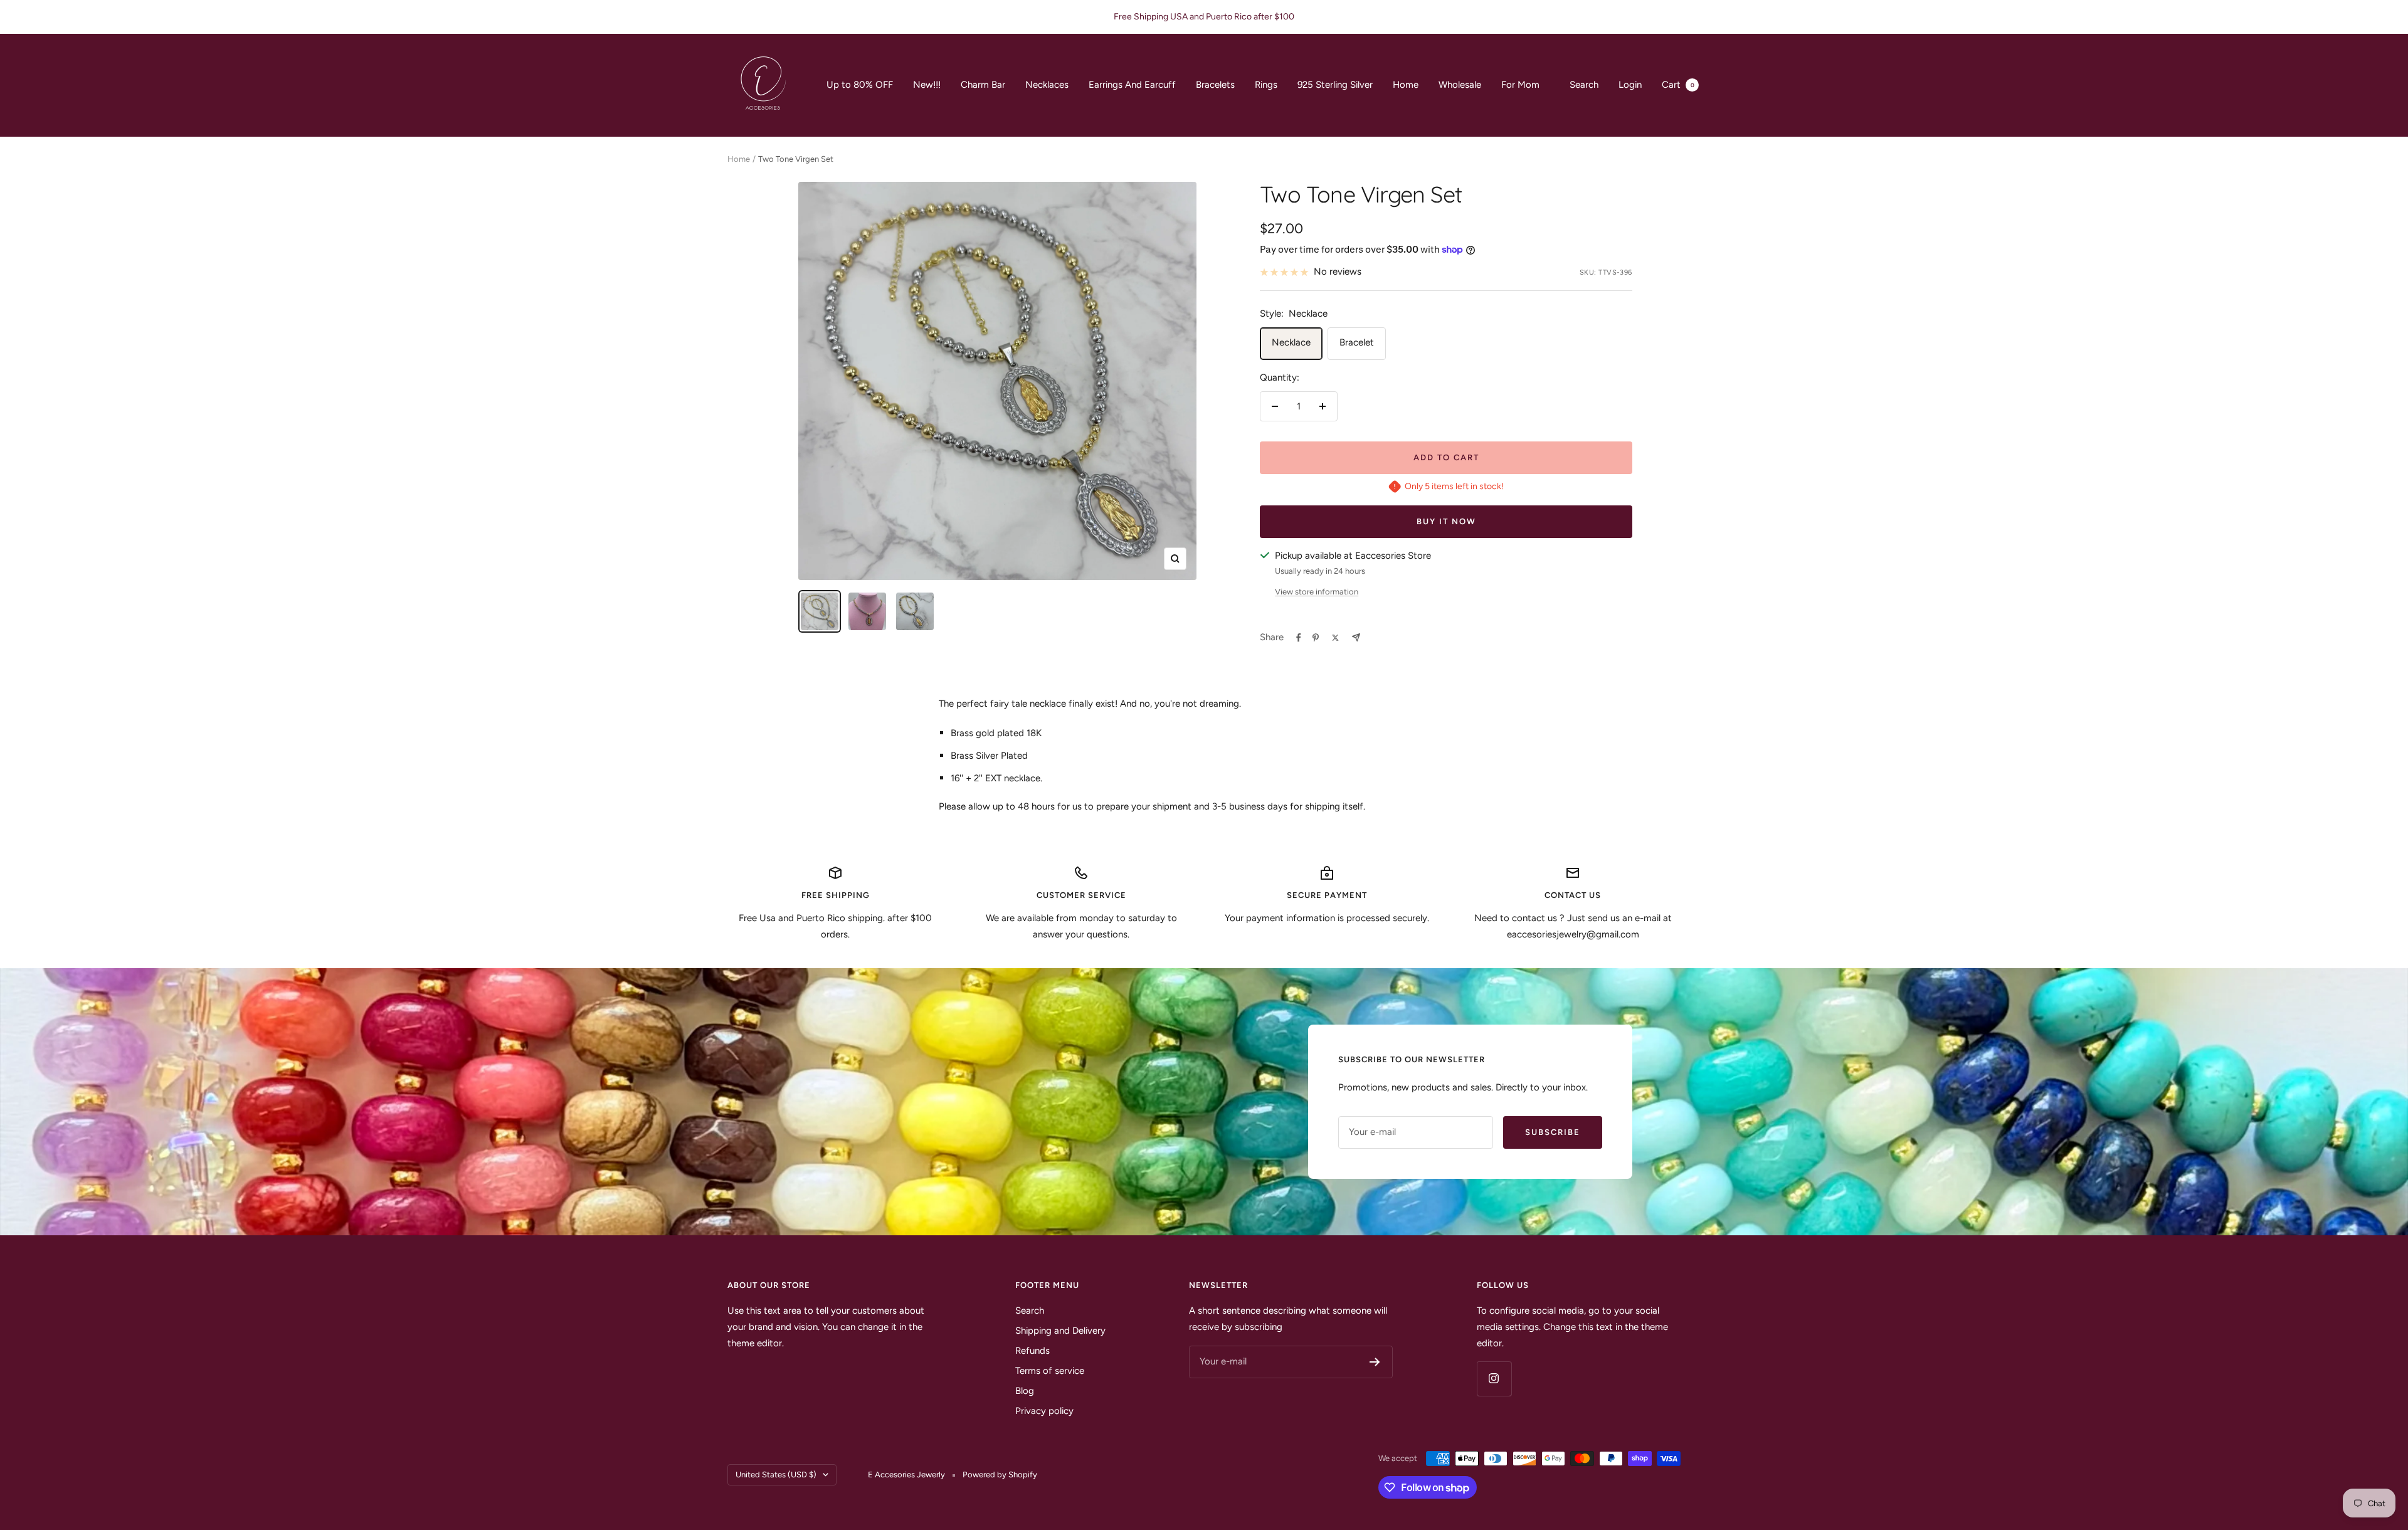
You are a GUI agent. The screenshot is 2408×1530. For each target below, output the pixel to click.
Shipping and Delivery (1060, 1331)
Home (1406, 85)
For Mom (1520, 85)
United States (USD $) (776, 1475)
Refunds (1032, 1351)
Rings (1266, 85)
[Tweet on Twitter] (1335, 638)
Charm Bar (983, 85)
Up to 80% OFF (860, 85)
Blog (1025, 1391)
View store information (1317, 592)
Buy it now (1446, 521)
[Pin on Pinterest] (1316, 638)
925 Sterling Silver (1335, 85)
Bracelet (1357, 342)
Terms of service (1050, 1371)
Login (1630, 85)
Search (1584, 85)
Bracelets (1215, 85)
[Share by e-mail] (1356, 637)
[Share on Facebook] (1299, 638)
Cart (1678, 85)
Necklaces (1047, 85)
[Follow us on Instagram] (1494, 1379)
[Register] (1375, 1362)
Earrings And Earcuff (1132, 85)
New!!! (927, 85)
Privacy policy (1044, 1411)
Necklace (1291, 342)
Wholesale (1460, 85)
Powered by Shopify (1000, 1475)
